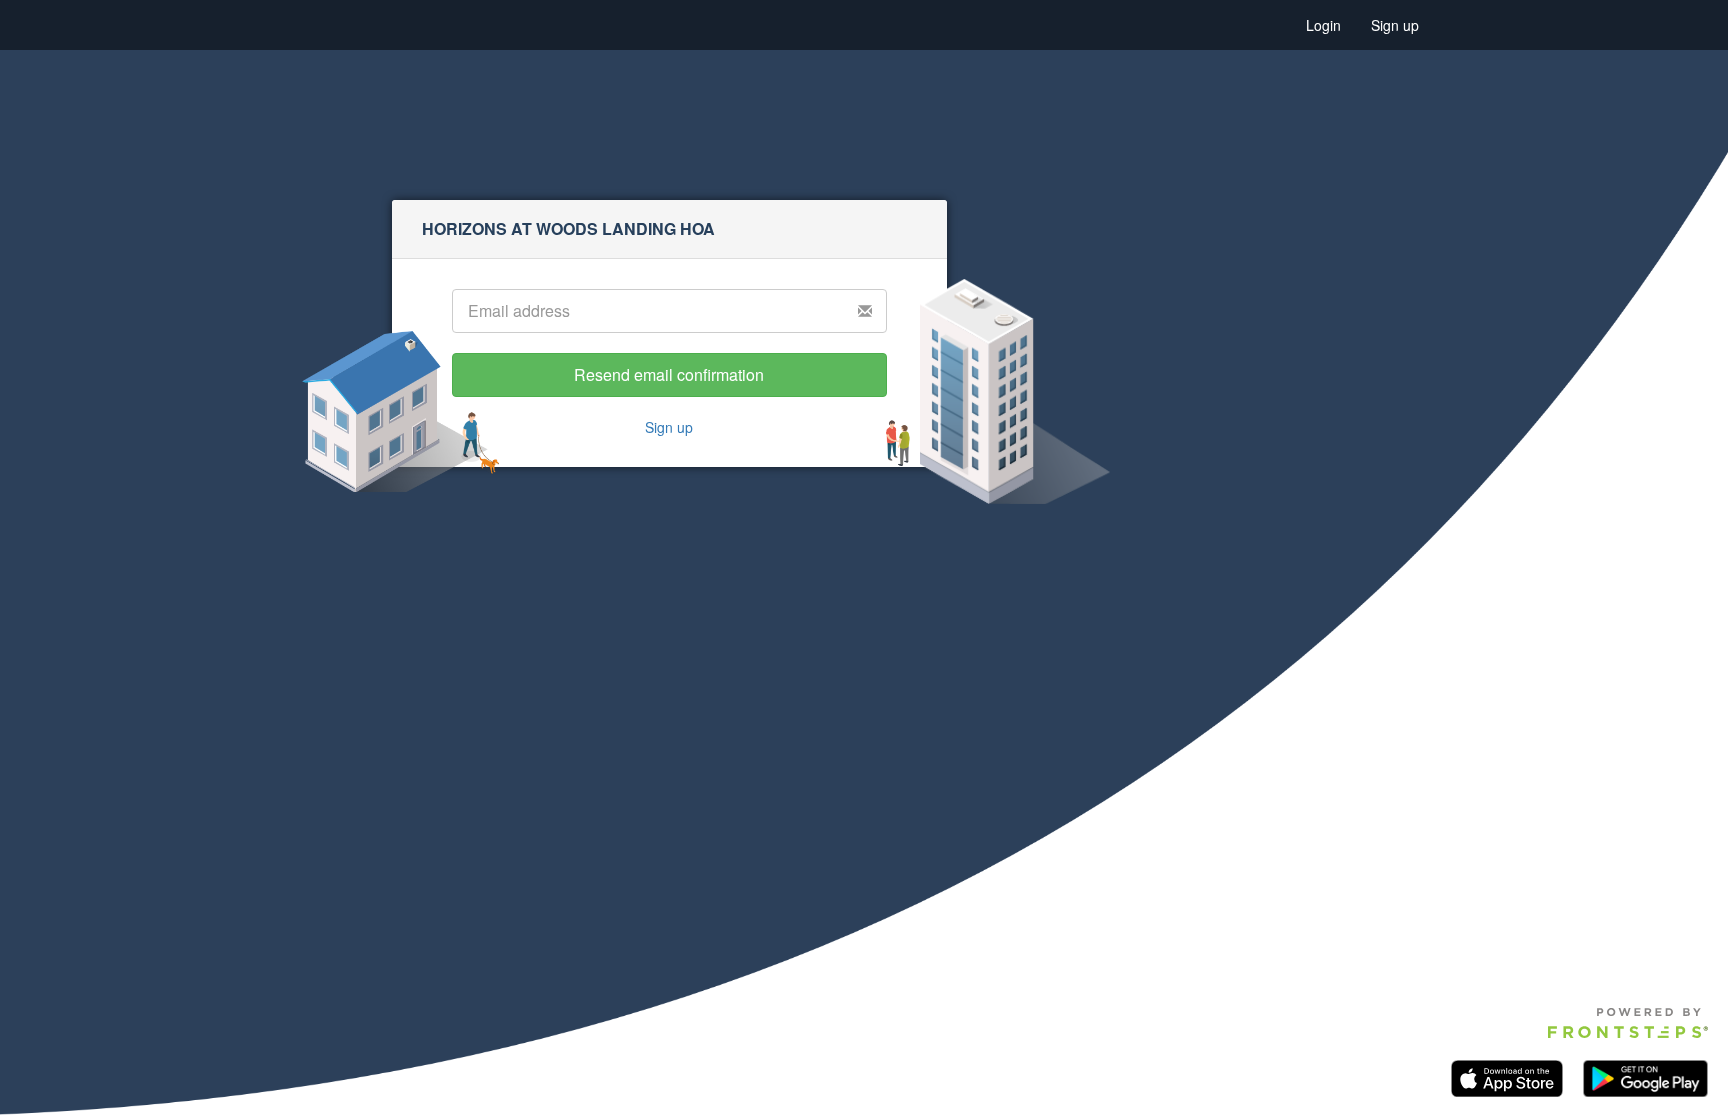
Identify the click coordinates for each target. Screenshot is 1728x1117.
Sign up (1395, 25)
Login (1323, 25)
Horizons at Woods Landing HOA (568, 228)
